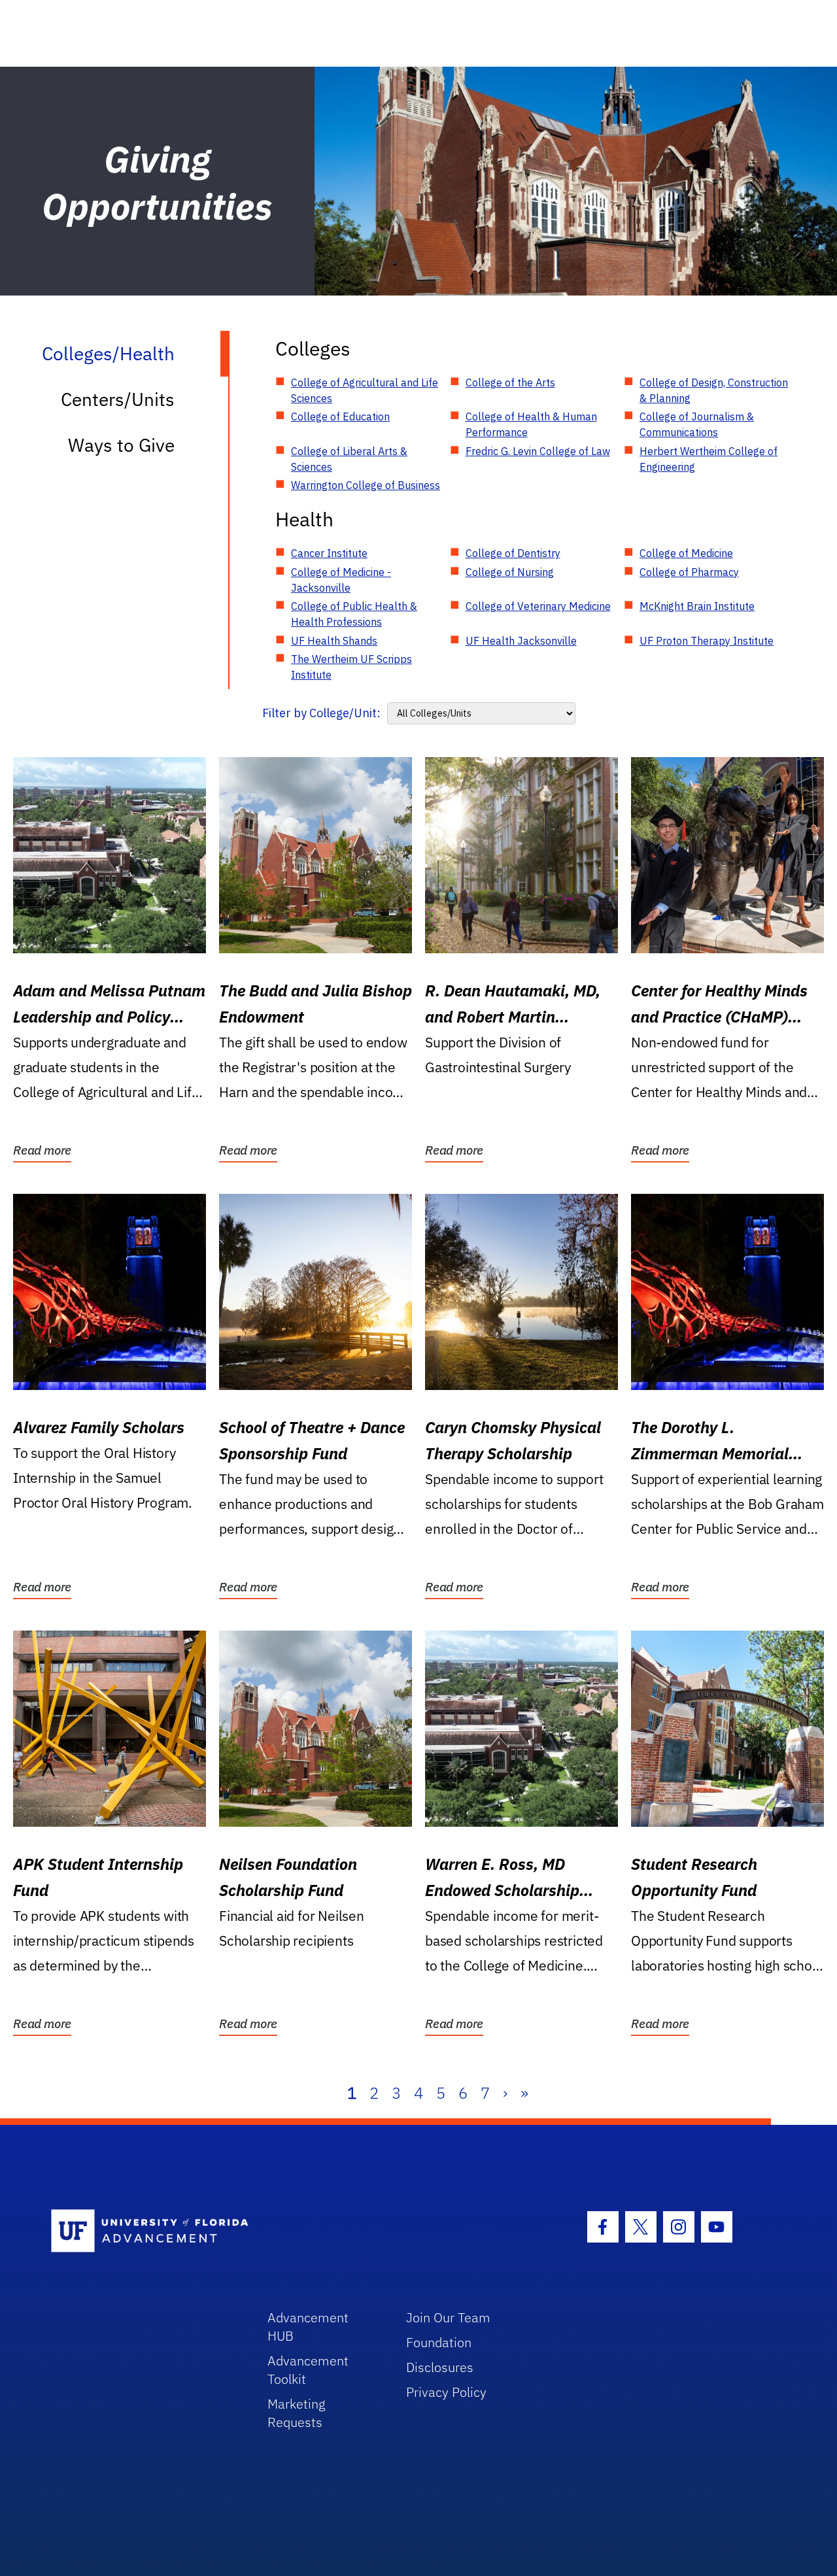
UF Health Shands (334, 641)
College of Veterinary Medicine (538, 606)
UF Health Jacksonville (521, 641)
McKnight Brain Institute (697, 606)
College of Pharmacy (689, 572)
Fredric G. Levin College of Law (538, 451)
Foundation (439, 2342)
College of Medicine (686, 553)
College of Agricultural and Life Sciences (365, 390)
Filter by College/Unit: (321, 713)
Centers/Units (118, 399)
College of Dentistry (513, 553)
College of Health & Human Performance (531, 424)
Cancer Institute (329, 553)
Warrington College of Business (366, 485)
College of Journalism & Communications (697, 424)
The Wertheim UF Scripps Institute (351, 667)
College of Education (340, 416)
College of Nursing (510, 572)
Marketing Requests (297, 2413)
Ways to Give (121, 445)
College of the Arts (510, 382)
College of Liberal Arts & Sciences (349, 459)
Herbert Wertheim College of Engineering (709, 459)
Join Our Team (448, 2317)
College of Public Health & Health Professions (354, 614)
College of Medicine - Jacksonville (341, 580)
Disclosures (440, 2367)
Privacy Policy (446, 2392)
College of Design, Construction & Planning (714, 390)
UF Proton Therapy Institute (707, 641)
